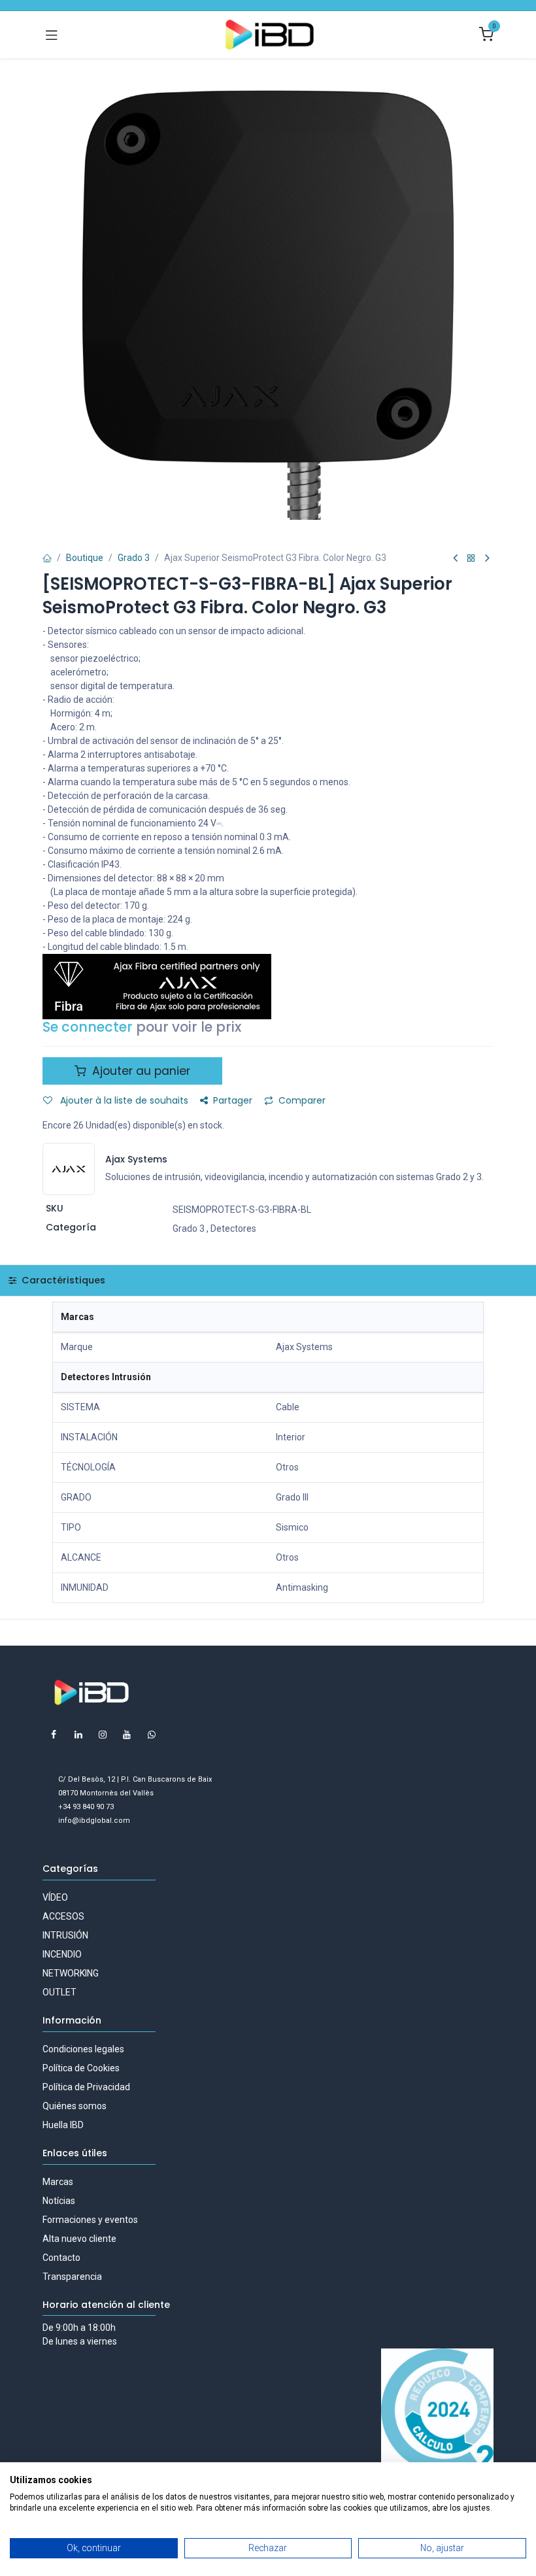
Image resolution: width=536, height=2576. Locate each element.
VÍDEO (55, 1897)
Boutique (85, 558)
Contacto (61, 2258)
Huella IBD (63, 2125)
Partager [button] (233, 1100)
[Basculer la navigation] (52, 35)
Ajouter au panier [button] (140, 1071)
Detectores (233, 1229)
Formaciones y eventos (90, 2220)
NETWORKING (71, 1973)
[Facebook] (54, 1735)
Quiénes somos (75, 2106)
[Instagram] (103, 1735)
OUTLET (59, 1992)
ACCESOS (63, 1916)
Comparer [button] (302, 1100)
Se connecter (88, 1027)
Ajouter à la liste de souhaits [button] (123, 1100)
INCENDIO (62, 1954)
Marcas (58, 2182)
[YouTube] (127, 1735)
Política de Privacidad (86, 2087)
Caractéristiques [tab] (62, 1280)
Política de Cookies (81, 2068)
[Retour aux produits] (471, 559)
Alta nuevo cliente (79, 2239)
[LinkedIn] (78, 1735)
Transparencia (72, 2277)
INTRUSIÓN (65, 1935)
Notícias (59, 2201)
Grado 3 (134, 558)
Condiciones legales (83, 2049)
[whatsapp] (152, 1735)
